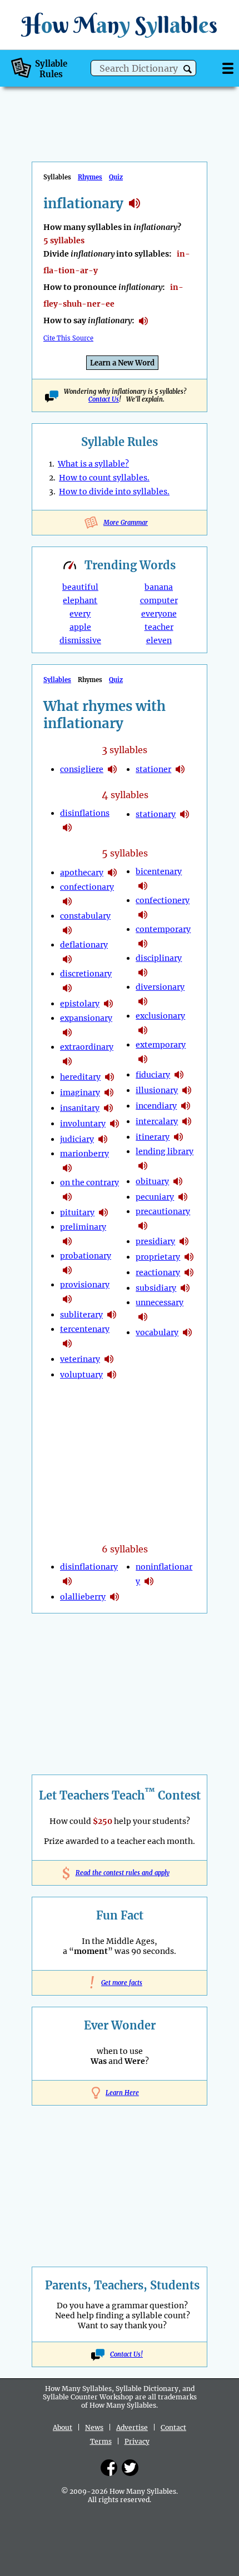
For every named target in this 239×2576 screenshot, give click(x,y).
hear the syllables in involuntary (114, 1124)
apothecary (82, 873)
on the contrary (89, 1182)
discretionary (86, 974)
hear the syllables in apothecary (112, 873)
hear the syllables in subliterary (112, 1315)
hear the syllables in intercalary (187, 1121)
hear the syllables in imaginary (109, 1092)
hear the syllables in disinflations (67, 828)
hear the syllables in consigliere (112, 769)
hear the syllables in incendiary (186, 1106)
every (80, 614)
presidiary (155, 1241)
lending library (165, 1151)
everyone (159, 614)
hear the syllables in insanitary (108, 1108)
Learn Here (122, 2093)
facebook (109, 2468)
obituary (152, 1181)
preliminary (83, 1227)
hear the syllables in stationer (180, 769)
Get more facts (120, 1983)
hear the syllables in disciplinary (143, 973)
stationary (156, 814)
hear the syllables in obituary (178, 1181)
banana (159, 587)
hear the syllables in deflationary (67, 959)
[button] (188, 69)
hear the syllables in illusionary (187, 1090)
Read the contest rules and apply (120, 1873)
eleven (159, 640)
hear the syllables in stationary (185, 814)
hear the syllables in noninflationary (149, 1581)
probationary (86, 1256)
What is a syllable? (93, 464)
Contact (173, 2427)
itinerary (153, 1137)
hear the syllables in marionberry (67, 1168)
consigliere (82, 769)
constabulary (85, 916)
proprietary (158, 1257)
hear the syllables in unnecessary (143, 1317)
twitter (130, 2468)
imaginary (80, 1092)
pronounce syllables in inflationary (143, 321)
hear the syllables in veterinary (109, 1359)
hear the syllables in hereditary (109, 1077)
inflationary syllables (135, 203)
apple (80, 627)
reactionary (158, 1272)
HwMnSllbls (120, 25)
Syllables (57, 680)
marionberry (84, 1154)
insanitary (80, 1108)
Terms (101, 2441)
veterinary (80, 1359)
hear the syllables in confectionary (67, 901)
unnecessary (160, 1302)
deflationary (84, 945)
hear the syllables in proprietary (189, 1257)
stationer (153, 769)
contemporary (163, 929)
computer (159, 600)
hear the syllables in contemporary (143, 944)
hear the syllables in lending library (143, 1166)
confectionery (163, 900)
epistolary (80, 1004)
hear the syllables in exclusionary (143, 1030)
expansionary (86, 1018)
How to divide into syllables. (114, 492)
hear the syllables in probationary (67, 1270)
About (63, 2427)
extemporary (161, 1045)
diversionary (160, 987)
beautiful (80, 587)
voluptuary (81, 1375)
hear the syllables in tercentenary (67, 1344)
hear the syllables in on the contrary (67, 1197)
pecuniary (155, 1197)
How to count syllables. (104, 478)
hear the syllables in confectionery (143, 915)
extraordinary (87, 1047)
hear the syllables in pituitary (103, 1212)
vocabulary (157, 1332)
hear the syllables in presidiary (184, 1241)
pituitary (77, 1212)
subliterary (81, 1315)
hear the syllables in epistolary (108, 1004)
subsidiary (156, 1288)
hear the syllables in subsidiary (185, 1288)
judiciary (77, 1139)
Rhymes (90, 177)
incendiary (156, 1106)
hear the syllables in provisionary (67, 1299)
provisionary (85, 1285)
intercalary (157, 1121)
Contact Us (104, 399)
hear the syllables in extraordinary (67, 1061)
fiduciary (153, 1075)
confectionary (87, 887)
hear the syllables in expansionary (67, 1033)
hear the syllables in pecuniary (183, 1197)
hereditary (80, 1077)
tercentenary (85, 1329)
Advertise (132, 2427)
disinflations (85, 813)
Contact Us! (126, 2354)
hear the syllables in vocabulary (187, 1332)
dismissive (80, 640)
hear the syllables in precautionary (143, 1226)
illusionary (157, 1090)
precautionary (163, 1211)
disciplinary (159, 958)
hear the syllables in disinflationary (67, 1581)
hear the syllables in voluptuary (112, 1375)
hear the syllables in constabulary (67, 930)
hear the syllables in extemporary (143, 1059)
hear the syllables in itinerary (178, 1137)
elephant (80, 600)
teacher (159, 627)
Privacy (137, 2441)
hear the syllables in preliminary (67, 1241)
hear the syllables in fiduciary (179, 1075)
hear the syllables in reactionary (189, 1272)
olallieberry (83, 1597)
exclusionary (160, 1016)
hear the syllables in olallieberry (114, 1597)
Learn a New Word (122, 363)
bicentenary (159, 871)
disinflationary (89, 1567)
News (94, 2427)
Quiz (116, 177)
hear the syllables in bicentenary (143, 886)
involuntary (83, 1124)
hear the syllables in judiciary (103, 1139)
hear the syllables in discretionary (67, 988)
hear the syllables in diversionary (143, 1001)
